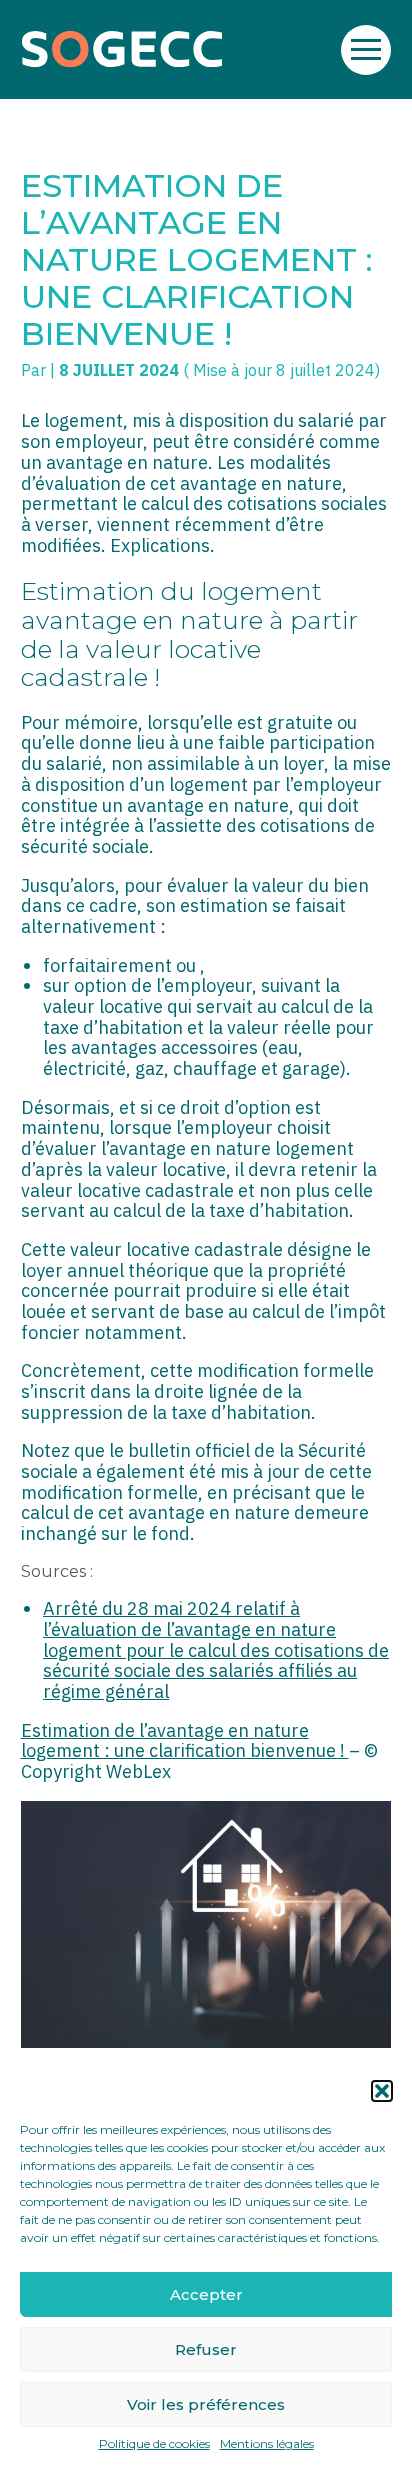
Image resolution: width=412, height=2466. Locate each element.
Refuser (206, 2349)
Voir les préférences (206, 2404)
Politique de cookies (154, 2444)
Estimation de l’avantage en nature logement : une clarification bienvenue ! (185, 1741)
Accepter (206, 2294)
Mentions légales (267, 2444)
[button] (382, 2091)
